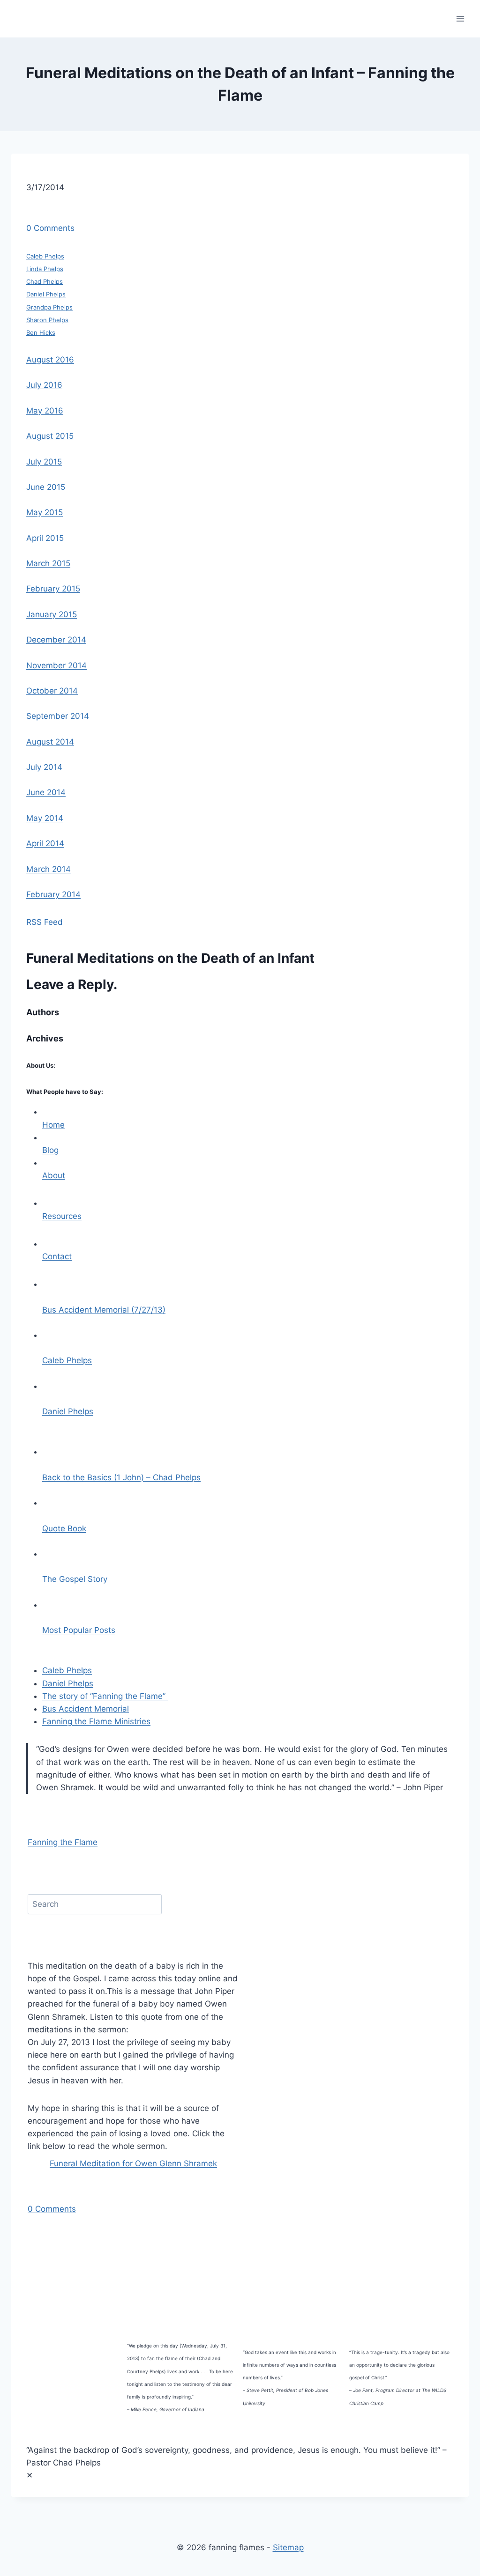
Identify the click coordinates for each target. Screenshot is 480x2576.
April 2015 (45, 538)
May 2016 (45, 411)
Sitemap (288, 2547)
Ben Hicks (41, 332)
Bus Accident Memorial (86, 1709)
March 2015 (48, 563)
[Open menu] (460, 18)
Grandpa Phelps (49, 307)
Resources (62, 1216)
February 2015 (53, 589)
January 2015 (52, 614)
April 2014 (45, 843)
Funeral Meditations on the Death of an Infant (170, 958)
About (54, 1175)
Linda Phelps (45, 269)
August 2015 (50, 436)
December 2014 (56, 640)
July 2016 (44, 385)
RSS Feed (45, 922)
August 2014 (50, 742)
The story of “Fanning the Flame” (105, 1696)
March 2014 (49, 869)
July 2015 (44, 462)
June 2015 (46, 487)
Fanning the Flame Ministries (96, 1721)
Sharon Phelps (47, 320)
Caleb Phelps (45, 256)
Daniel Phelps (46, 294)
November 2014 (56, 665)
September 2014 (58, 716)
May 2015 (45, 512)
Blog (50, 1150)
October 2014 (52, 691)
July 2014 (44, 767)
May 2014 (45, 818)
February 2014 (53, 894)
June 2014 (46, 792)
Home (53, 1125)
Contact (57, 1256)
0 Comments (50, 228)
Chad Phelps (45, 281)
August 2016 (50, 360)
